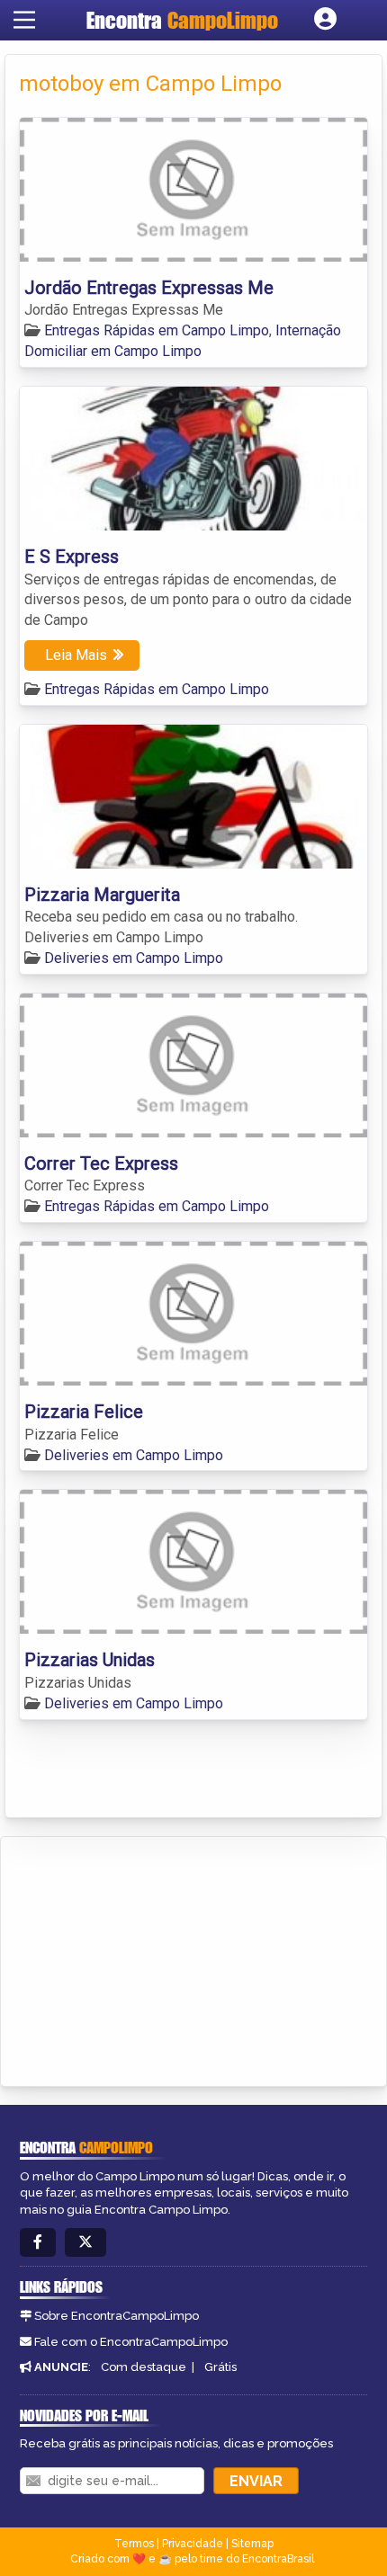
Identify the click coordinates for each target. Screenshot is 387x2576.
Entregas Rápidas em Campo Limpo (157, 330)
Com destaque (144, 2367)
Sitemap (252, 2544)
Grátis (220, 2367)
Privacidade (193, 2544)
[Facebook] (38, 2243)
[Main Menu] (24, 20)
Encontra (182, 20)
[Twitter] (85, 2243)
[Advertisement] (149, 1958)
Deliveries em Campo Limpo (134, 958)
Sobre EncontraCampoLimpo (117, 2316)
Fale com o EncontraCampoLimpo (131, 2342)
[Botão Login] (325, 20)
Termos (134, 2544)
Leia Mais (76, 655)
